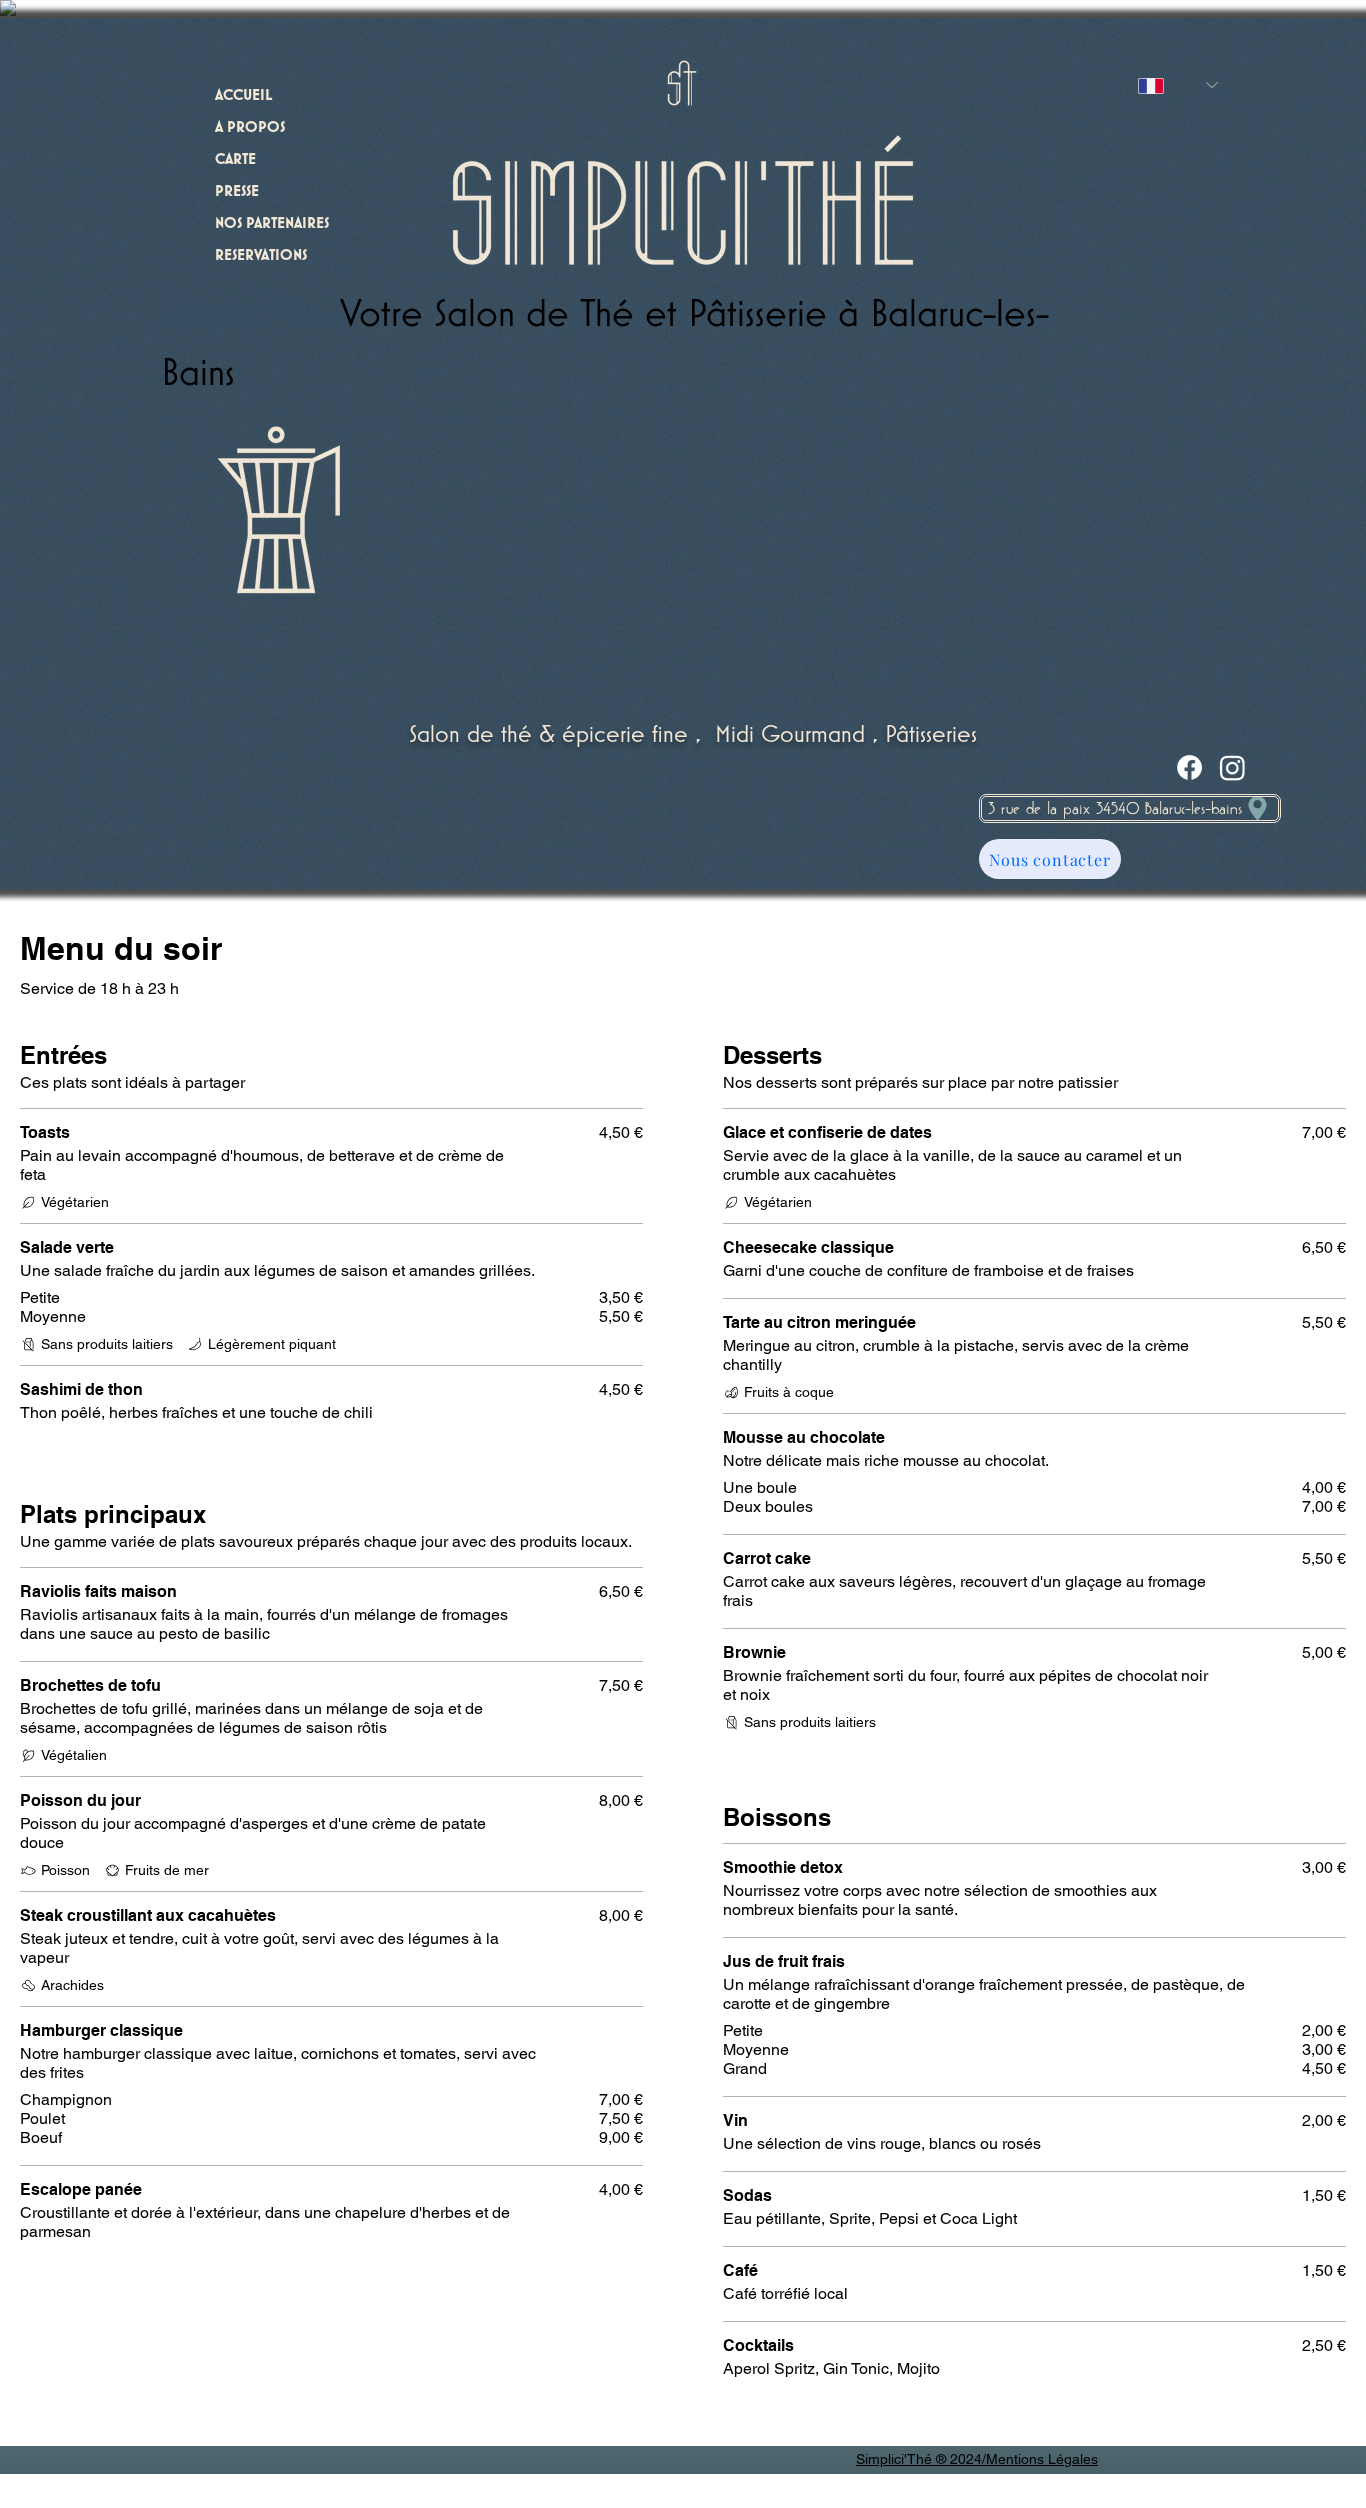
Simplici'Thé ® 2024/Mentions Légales (977, 2459)
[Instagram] (1232, 767)
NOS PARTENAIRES (272, 224)
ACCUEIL (243, 96)
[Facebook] (1189, 767)
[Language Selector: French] (1178, 85)
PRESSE (237, 192)
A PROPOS (250, 128)
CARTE (235, 160)
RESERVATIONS (261, 256)
